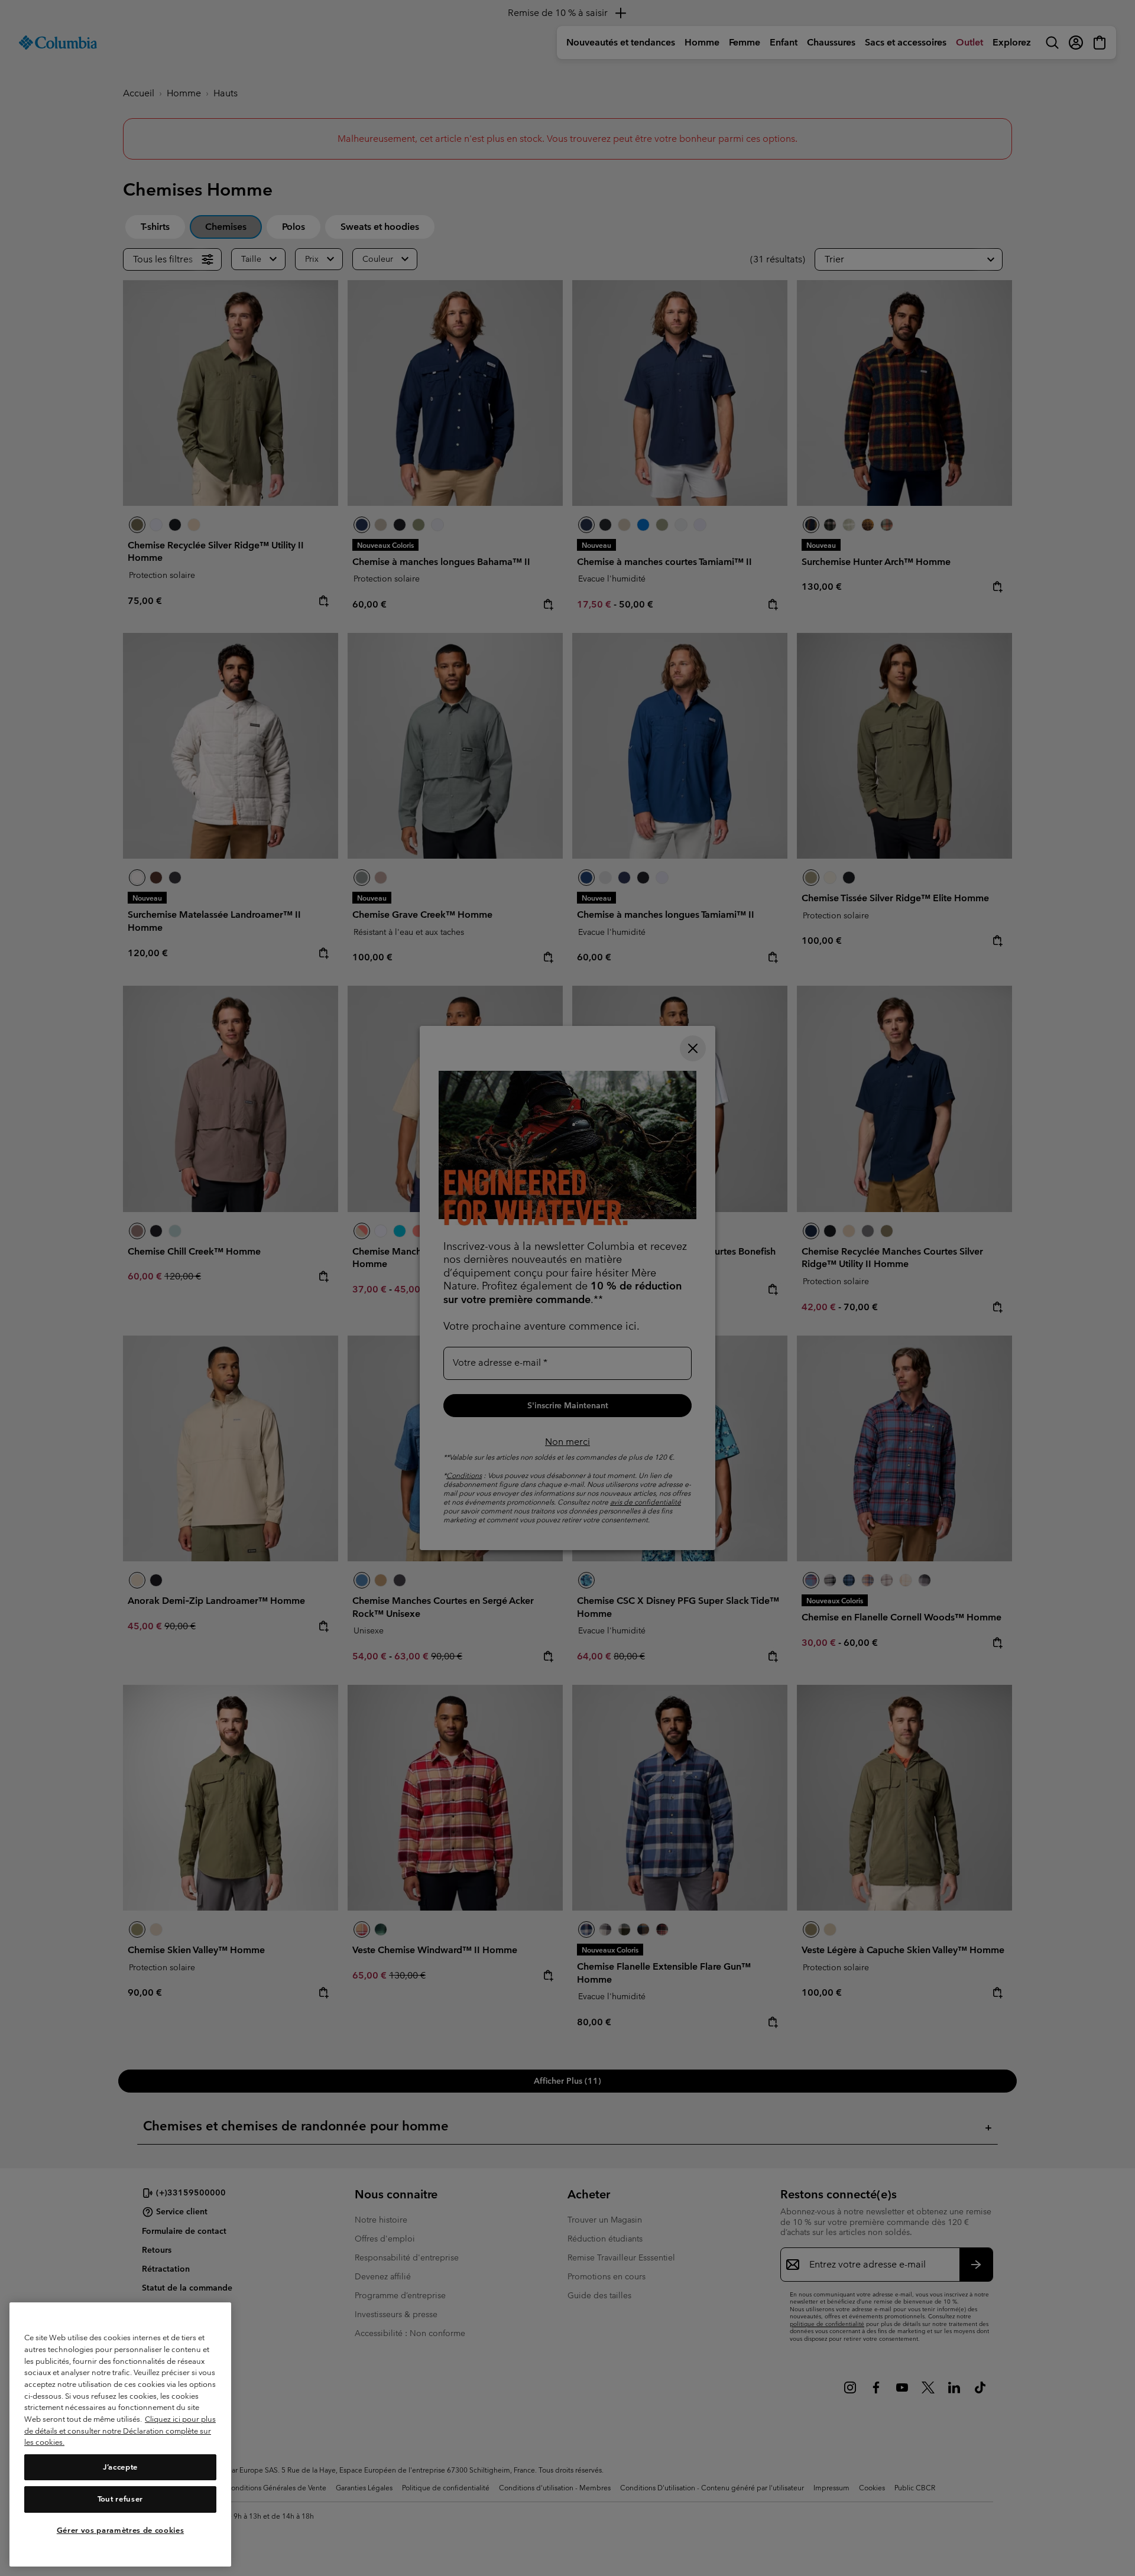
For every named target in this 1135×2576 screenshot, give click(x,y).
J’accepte (120, 2467)
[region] (120, 2434)
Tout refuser (120, 2499)
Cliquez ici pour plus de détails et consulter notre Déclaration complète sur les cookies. (120, 2431)
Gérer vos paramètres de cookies (120, 2530)
